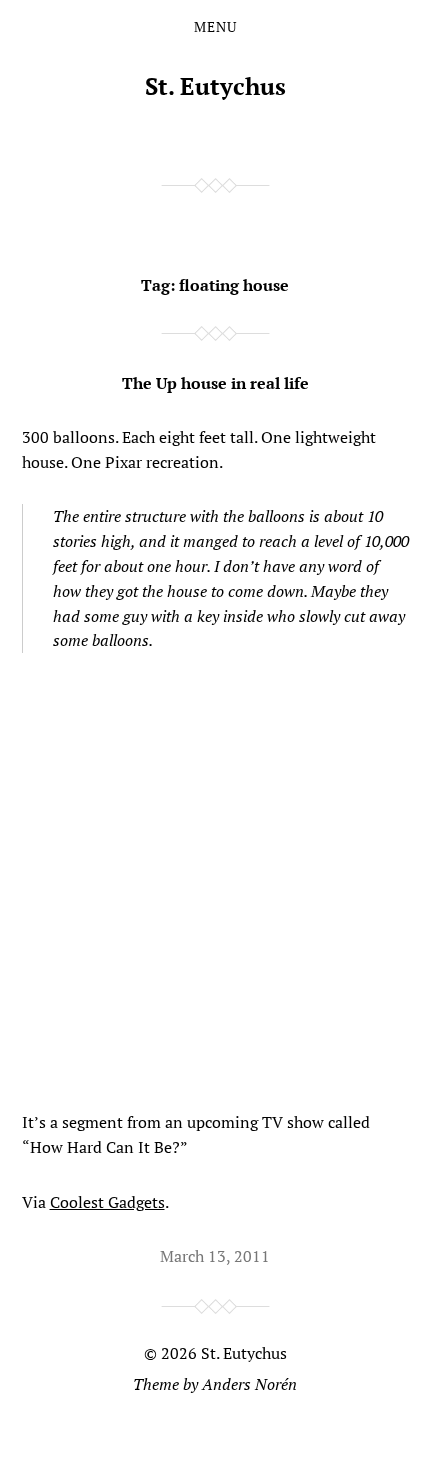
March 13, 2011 (215, 1256)
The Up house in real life (215, 383)
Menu (215, 27)
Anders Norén (249, 1384)
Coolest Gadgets (107, 1202)
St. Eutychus (215, 86)
